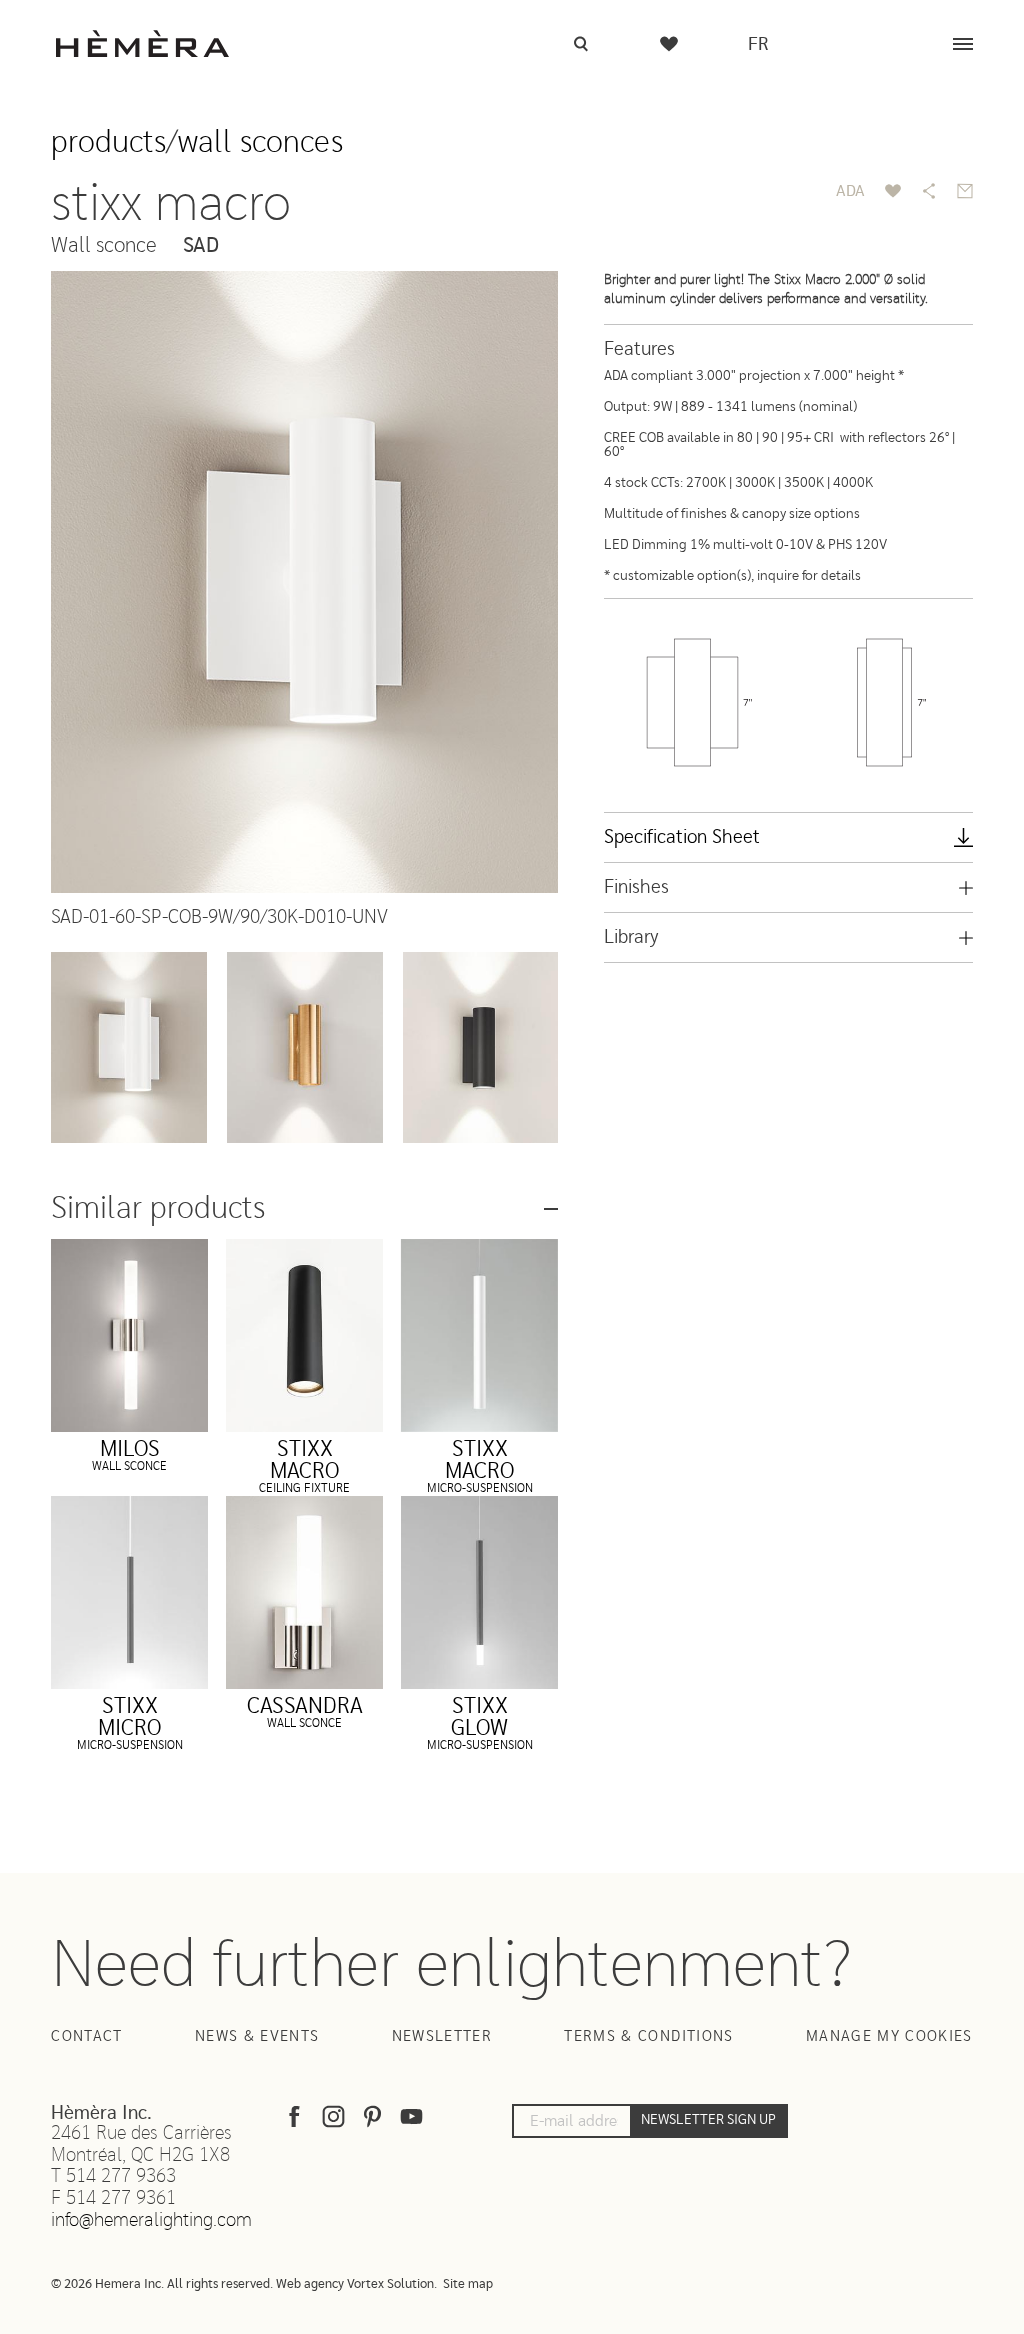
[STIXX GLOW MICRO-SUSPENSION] (479, 1592)
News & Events (257, 2036)
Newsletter (442, 2036)
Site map (468, 2284)
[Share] (929, 191)
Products (108, 142)
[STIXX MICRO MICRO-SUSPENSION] (129, 1592)
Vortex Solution (390, 2284)
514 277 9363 (121, 2176)
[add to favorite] (893, 191)
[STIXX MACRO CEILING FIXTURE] (304, 1335)
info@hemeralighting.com (151, 2220)
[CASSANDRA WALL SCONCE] (304, 1592)
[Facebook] (294, 2121)
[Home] (142, 43)
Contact (86, 2036)
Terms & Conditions (648, 2036)
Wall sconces (260, 142)
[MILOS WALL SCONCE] (129, 1335)
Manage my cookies (889, 2036)
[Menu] (963, 44)
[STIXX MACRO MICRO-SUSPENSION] (479, 1335)
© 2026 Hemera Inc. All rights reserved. (162, 2284)
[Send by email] (965, 191)
